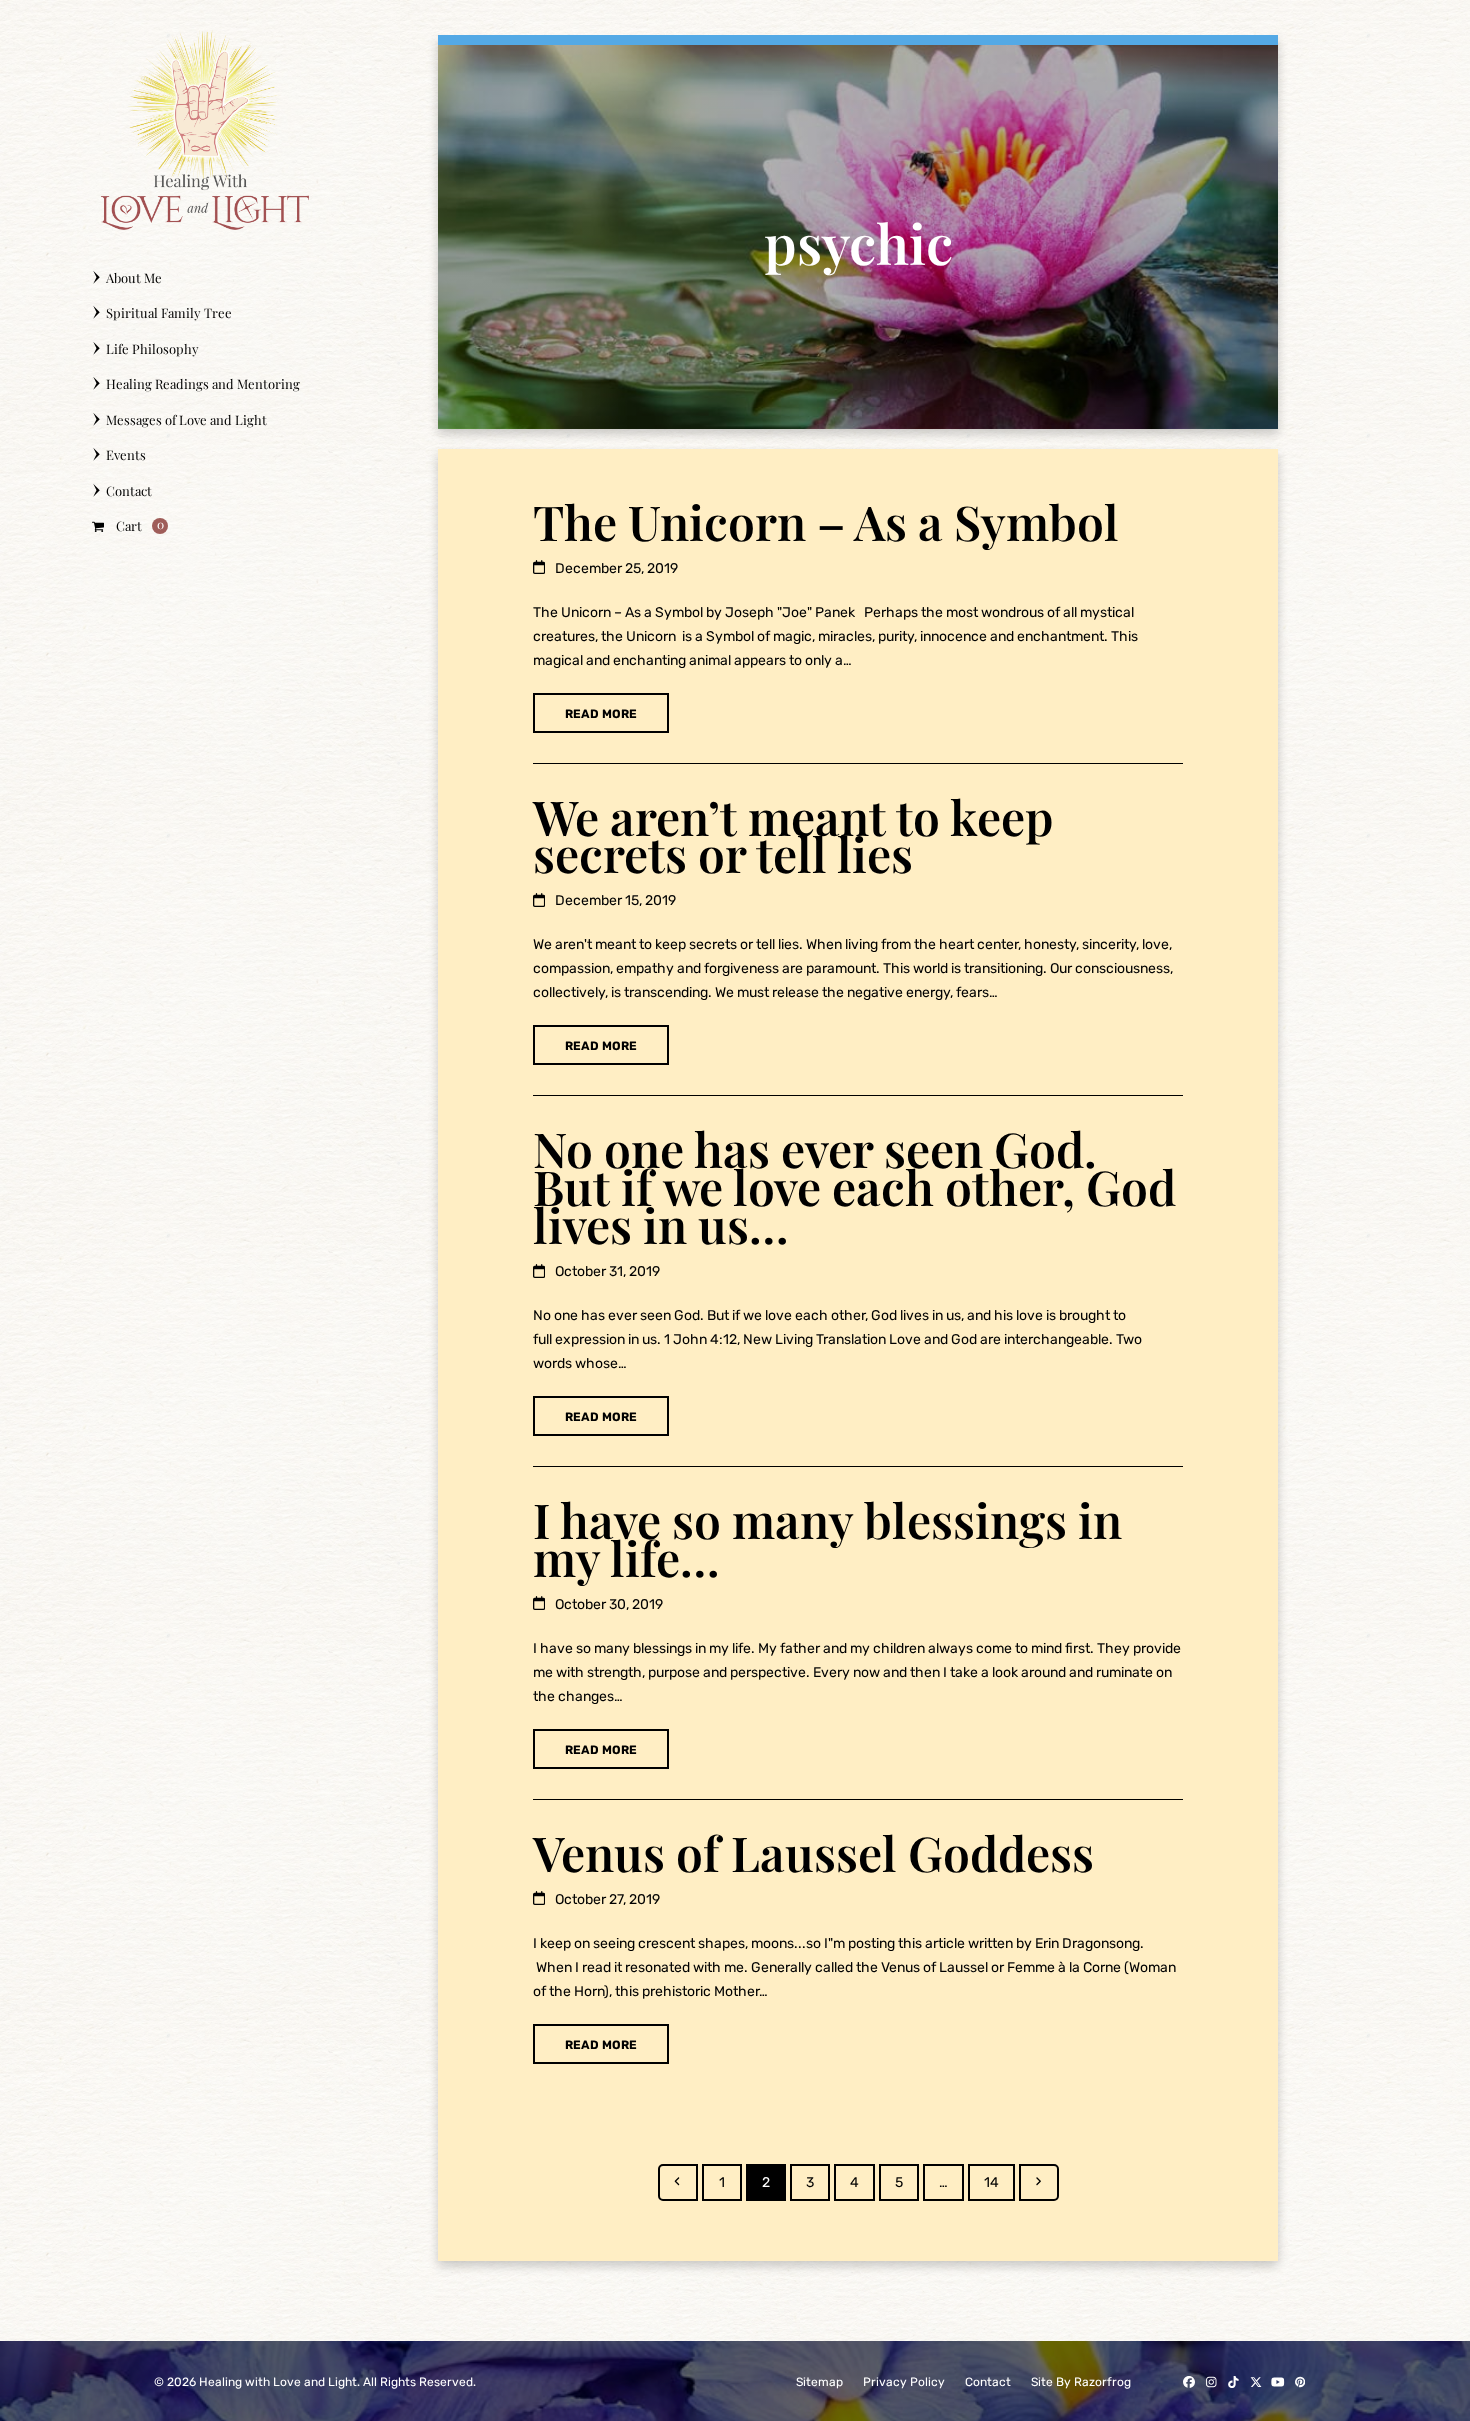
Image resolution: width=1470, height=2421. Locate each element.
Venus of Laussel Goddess (813, 1852)
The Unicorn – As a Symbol (826, 521)
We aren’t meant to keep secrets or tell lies (793, 835)
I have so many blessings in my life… (827, 1538)
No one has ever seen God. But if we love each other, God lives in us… (854, 1186)
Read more (601, 714)
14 (999, 2182)
